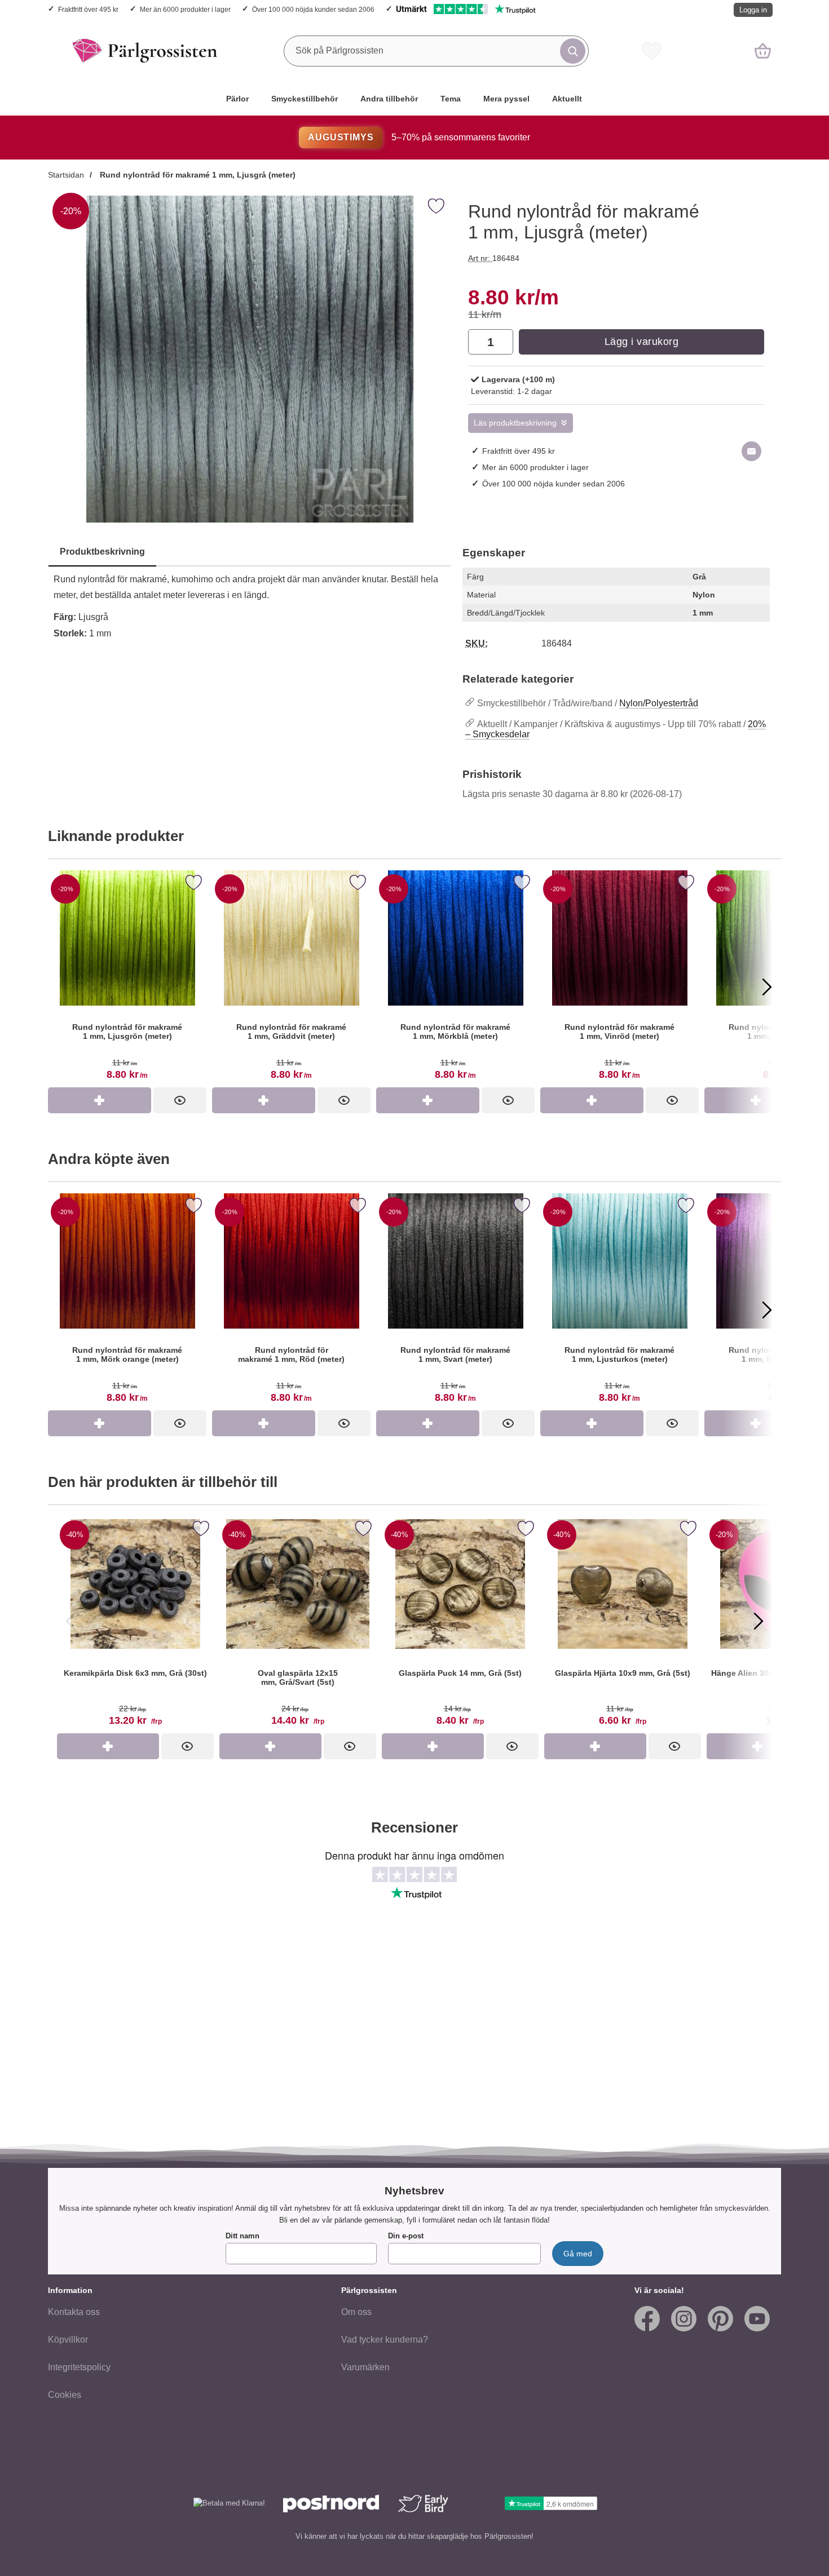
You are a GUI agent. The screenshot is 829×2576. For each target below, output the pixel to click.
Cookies (65, 2395)
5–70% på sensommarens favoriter (419, 137)
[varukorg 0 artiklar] (763, 51)
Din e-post (406, 2236)
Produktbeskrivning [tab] (102, 552)
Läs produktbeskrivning (515, 423)
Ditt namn (242, 2236)
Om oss (356, 2312)
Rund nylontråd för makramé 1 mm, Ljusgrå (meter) (197, 175)
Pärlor (237, 99)
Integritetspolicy (79, 2367)
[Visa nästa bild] (759, 1621)
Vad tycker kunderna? (385, 2340)
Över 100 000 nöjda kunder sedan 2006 (313, 9)
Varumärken (365, 2367)
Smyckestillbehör (305, 99)
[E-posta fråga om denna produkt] (751, 451)
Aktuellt (567, 99)
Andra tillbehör (389, 99)
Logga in (753, 10)
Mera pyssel (506, 99)
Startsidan (66, 175)
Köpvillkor (68, 2340)
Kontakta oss (74, 2312)
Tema (451, 99)
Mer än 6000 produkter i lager (185, 9)
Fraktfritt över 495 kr (88, 9)
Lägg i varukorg (642, 342)
